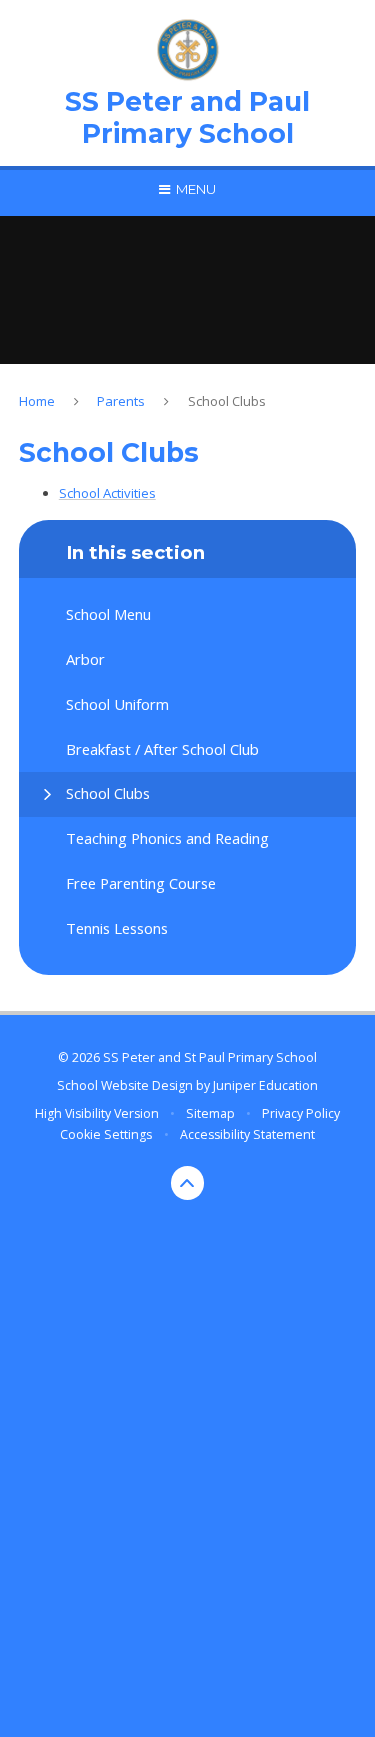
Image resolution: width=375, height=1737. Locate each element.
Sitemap (210, 1113)
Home (37, 401)
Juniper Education (265, 1085)
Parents (121, 401)
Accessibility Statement (247, 1134)
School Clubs (227, 401)
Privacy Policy (301, 1113)
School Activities (107, 493)
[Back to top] (188, 1183)
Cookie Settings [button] (106, 1134)
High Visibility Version (97, 1113)
